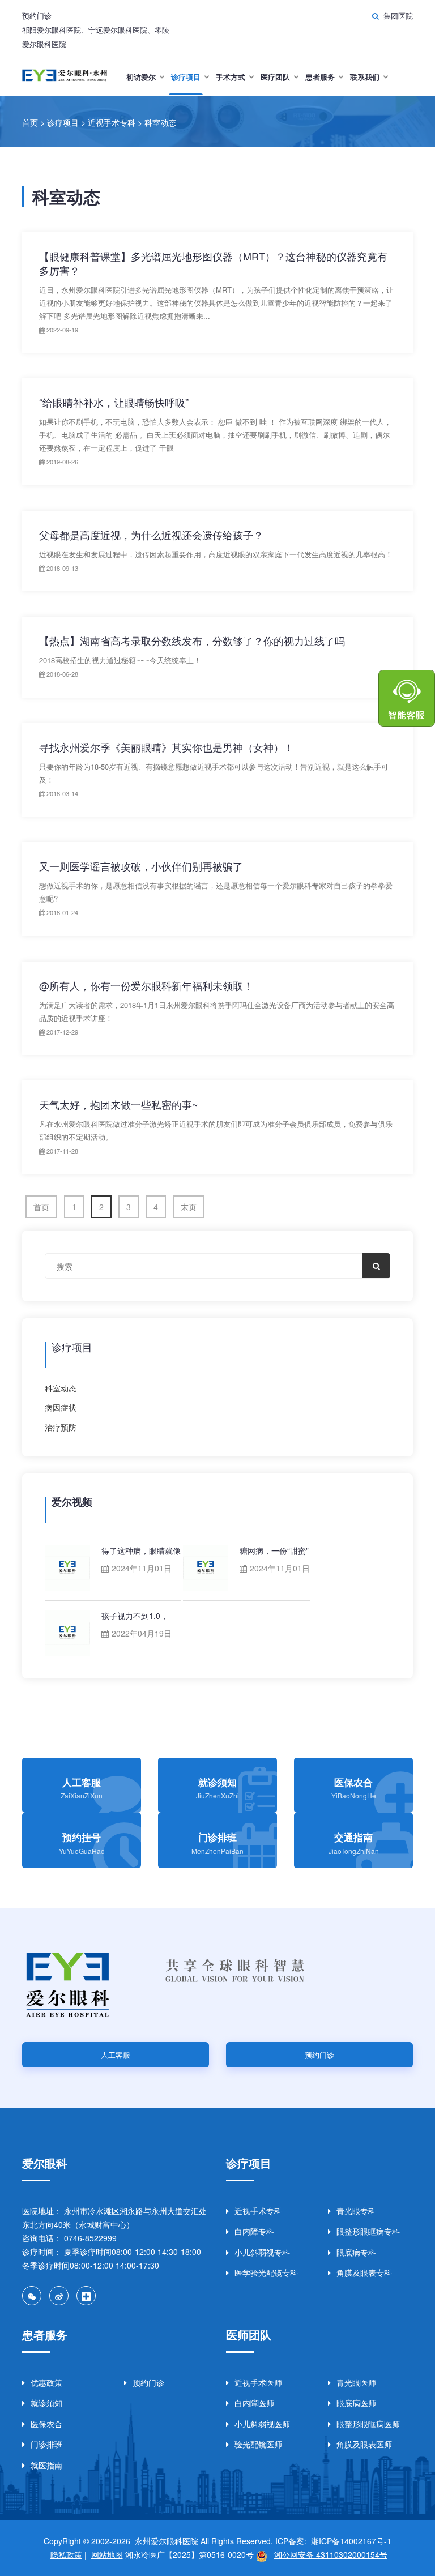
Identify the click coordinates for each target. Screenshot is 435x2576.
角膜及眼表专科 (364, 2272)
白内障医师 (254, 2403)
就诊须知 (46, 2403)
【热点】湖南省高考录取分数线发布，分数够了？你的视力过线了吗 (192, 640)
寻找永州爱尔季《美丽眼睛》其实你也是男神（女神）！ (167, 747)
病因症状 (61, 1407)
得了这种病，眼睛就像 (141, 1550)
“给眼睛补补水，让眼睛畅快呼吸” (114, 402)
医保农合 (46, 2424)
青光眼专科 (356, 2211)
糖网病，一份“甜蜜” (274, 1550)
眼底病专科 (356, 2252)
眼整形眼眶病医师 (368, 2424)
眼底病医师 (356, 2403)
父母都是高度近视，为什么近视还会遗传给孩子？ (151, 535)
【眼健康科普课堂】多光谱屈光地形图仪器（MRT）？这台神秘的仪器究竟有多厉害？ (213, 263)
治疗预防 (61, 1427)
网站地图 (107, 2554)
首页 (30, 122)
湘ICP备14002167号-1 (351, 2541)
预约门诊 (37, 16)
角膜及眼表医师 (364, 2444)
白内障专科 (254, 2231)
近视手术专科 (112, 122)
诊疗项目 (63, 122)
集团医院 (398, 16)
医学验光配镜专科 (266, 2272)
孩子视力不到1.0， (135, 1616)
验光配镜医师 (258, 2444)
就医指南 (46, 2465)
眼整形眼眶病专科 (368, 2231)
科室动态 (160, 122)
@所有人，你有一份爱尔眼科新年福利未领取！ (146, 985)
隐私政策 (66, 2554)
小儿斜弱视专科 (262, 2252)
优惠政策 (46, 2382)
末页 (189, 1207)
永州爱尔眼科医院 (167, 2541)
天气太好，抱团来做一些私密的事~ (119, 1104)
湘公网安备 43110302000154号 (331, 2554)
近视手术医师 (258, 2382)
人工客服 (116, 2055)
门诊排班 (46, 2444)
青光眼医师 (356, 2382)
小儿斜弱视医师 (262, 2424)
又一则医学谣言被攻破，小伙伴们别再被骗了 (141, 866)
